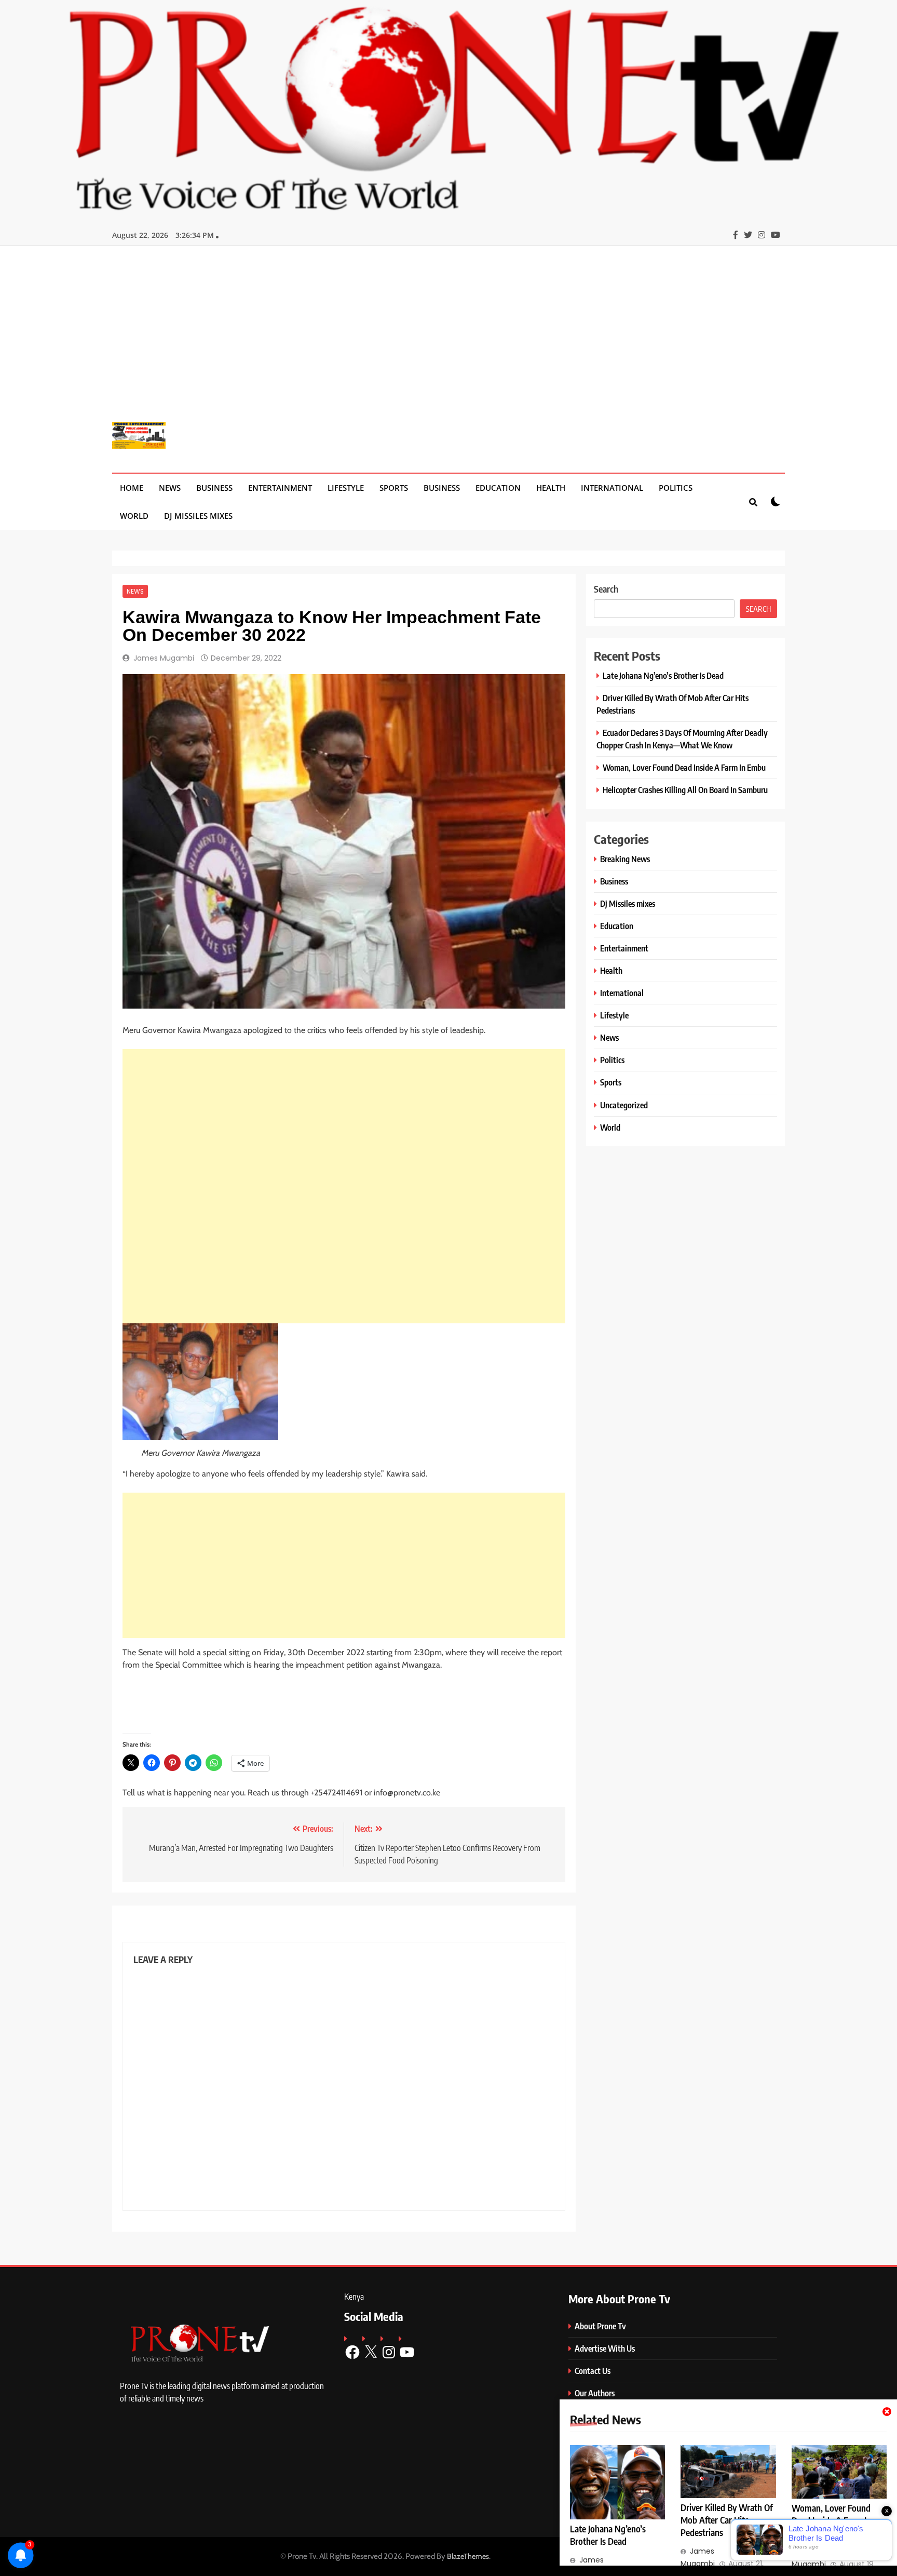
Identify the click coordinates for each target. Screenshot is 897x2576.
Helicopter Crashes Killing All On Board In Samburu (685, 790)
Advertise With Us (605, 2348)
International (612, 488)
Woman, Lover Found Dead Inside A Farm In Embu (684, 767)
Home (132, 488)
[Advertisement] (448, 342)
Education (498, 488)
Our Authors (595, 2393)
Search (606, 589)
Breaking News (625, 859)
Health (551, 488)
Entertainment (280, 488)
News (170, 488)
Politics (676, 488)
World (134, 516)
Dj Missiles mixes (198, 516)
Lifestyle (346, 488)
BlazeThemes (468, 2556)
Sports (394, 488)
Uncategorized (624, 1105)
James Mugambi (164, 658)
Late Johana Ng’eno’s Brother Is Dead (663, 675)
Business (214, 488)
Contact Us (593, 2371)
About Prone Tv (600, 2326)
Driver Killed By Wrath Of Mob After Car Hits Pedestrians (727, 2520)
